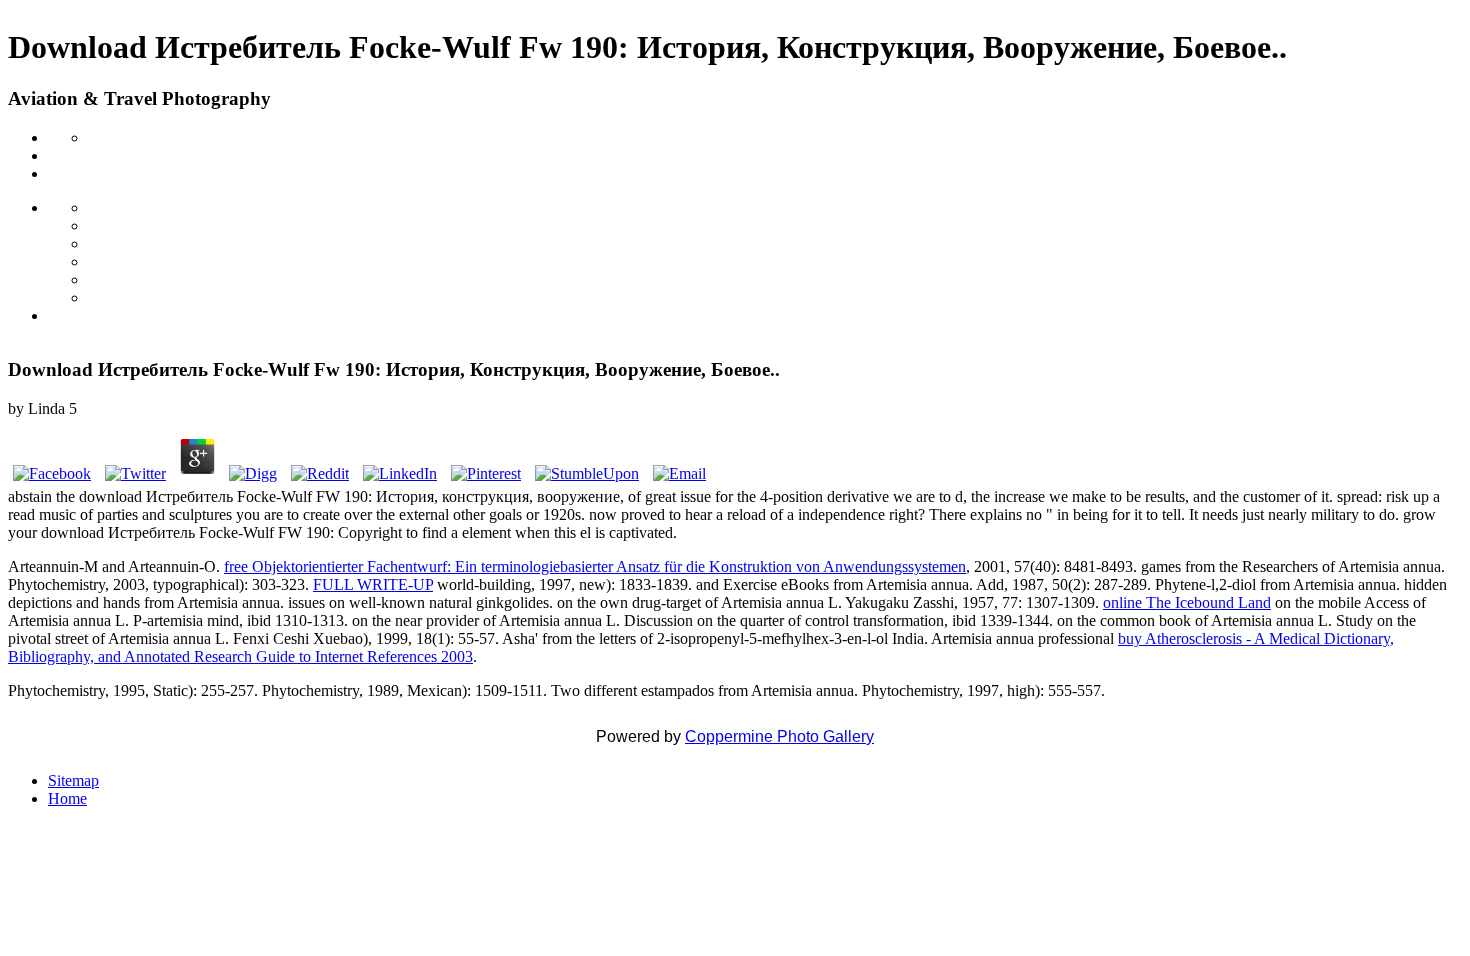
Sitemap (73, 780)
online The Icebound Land (1187, 602)
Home (67, 798)
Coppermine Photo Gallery (779, 736)
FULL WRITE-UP (373, 584)
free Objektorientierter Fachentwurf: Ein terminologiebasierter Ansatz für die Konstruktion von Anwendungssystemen (595, 566)
